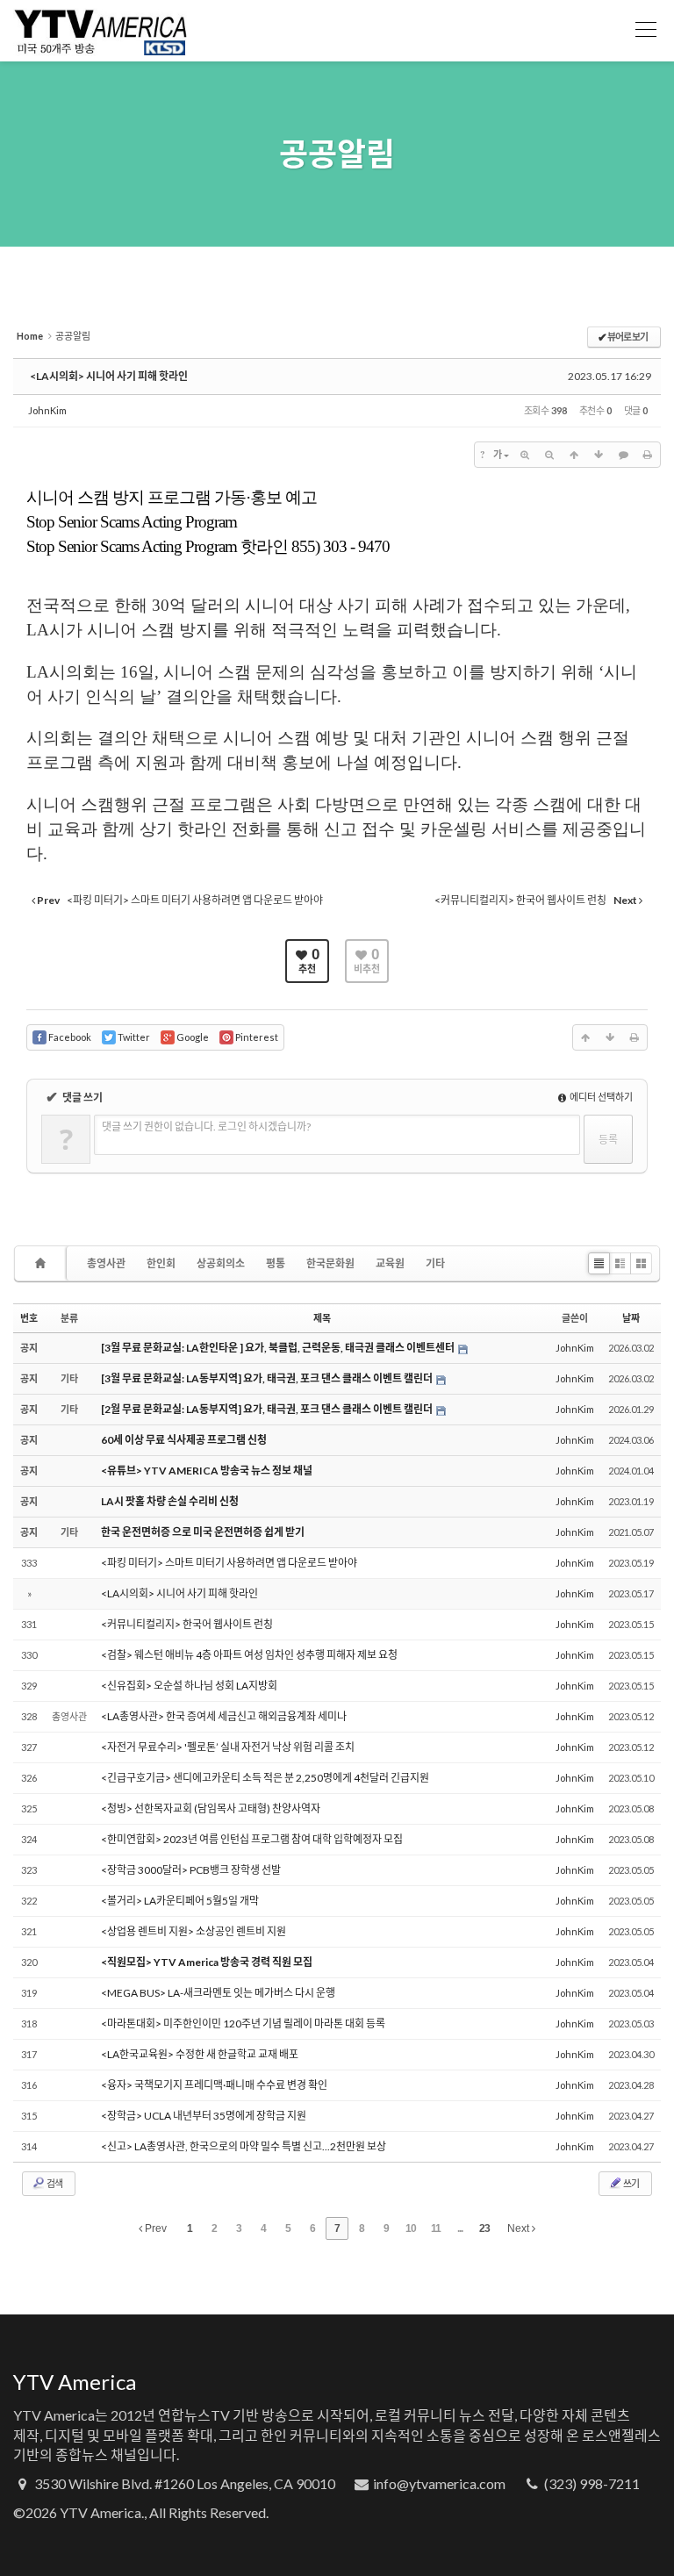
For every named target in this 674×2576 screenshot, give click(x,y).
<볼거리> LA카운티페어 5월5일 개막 (180, 1901)
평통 (276, 1263)
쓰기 (631, 2183)
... (460, 2228)
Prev (154, 2228)
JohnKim (47, 410)
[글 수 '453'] (43, 1263)
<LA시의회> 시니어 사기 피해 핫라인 (109, 376)
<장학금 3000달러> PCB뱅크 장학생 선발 (191, 1870)
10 (411, 2228)
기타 (435, 1263)
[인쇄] (648, 455)
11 (436, 2228)
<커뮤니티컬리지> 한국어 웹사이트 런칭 (187, 1624)
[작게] (549, 455)
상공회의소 (221, 1263)
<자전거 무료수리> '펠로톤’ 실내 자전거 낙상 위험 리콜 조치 (228, 1747)
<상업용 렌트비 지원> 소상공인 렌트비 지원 (194, 1931)
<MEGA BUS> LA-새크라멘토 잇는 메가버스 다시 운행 (218, 1993)
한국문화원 (330, 1263)
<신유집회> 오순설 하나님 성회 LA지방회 (189, 1686)
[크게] (525, 455)
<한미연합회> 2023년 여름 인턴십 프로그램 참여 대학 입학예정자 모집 (252, 1839)
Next (520, 2228)
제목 (322, 1318)
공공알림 (337, 154)
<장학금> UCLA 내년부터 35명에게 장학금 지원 (204, 2116)
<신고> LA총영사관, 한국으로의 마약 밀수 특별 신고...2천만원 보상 (244, 2146)
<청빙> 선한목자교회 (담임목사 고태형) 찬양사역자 (211, 1808)
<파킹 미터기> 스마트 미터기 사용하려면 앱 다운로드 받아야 (229, 1563)
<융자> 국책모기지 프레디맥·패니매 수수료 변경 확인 (214, 2085)
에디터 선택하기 (600, 1097)
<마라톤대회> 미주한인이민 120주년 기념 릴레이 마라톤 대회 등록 (243, 2023)
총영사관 (106, 1263)
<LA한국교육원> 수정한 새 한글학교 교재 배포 (200, 2054)
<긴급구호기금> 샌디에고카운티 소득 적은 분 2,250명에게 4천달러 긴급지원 (265, 1778)
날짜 (631, 1318)
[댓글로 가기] (623, 455)
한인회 (161, 1263)
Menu (646, 31)
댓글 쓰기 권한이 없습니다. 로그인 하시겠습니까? (206, 1127)
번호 (29, 1318)
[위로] (574, 455)
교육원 (390, 1263)
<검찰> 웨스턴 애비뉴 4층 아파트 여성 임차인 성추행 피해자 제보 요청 (249, 1655)
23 (484, 2228)
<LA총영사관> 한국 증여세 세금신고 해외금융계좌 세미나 (224, 1716)
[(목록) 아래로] (599, 455)
